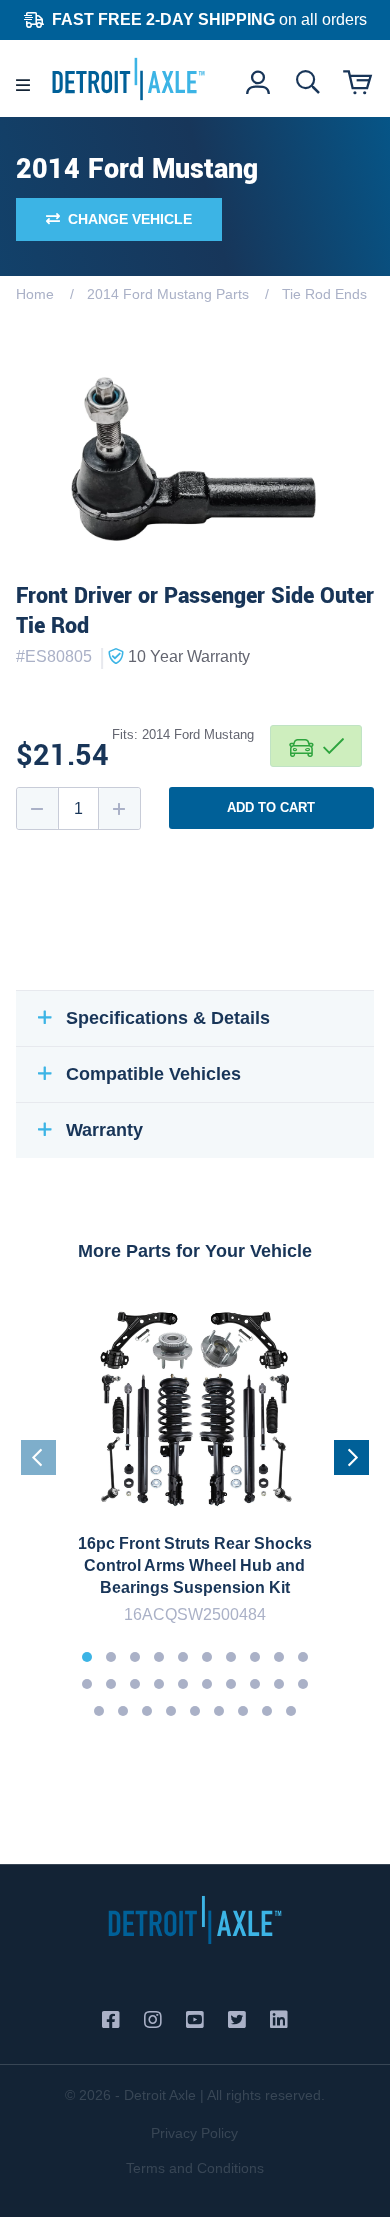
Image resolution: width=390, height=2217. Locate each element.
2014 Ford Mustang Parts (168, 294)
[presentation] (38, 1457)
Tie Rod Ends (324, 294)
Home (35, 294)
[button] (87, 1657)
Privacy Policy (194, 2133)
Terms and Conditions (195, 2168)
